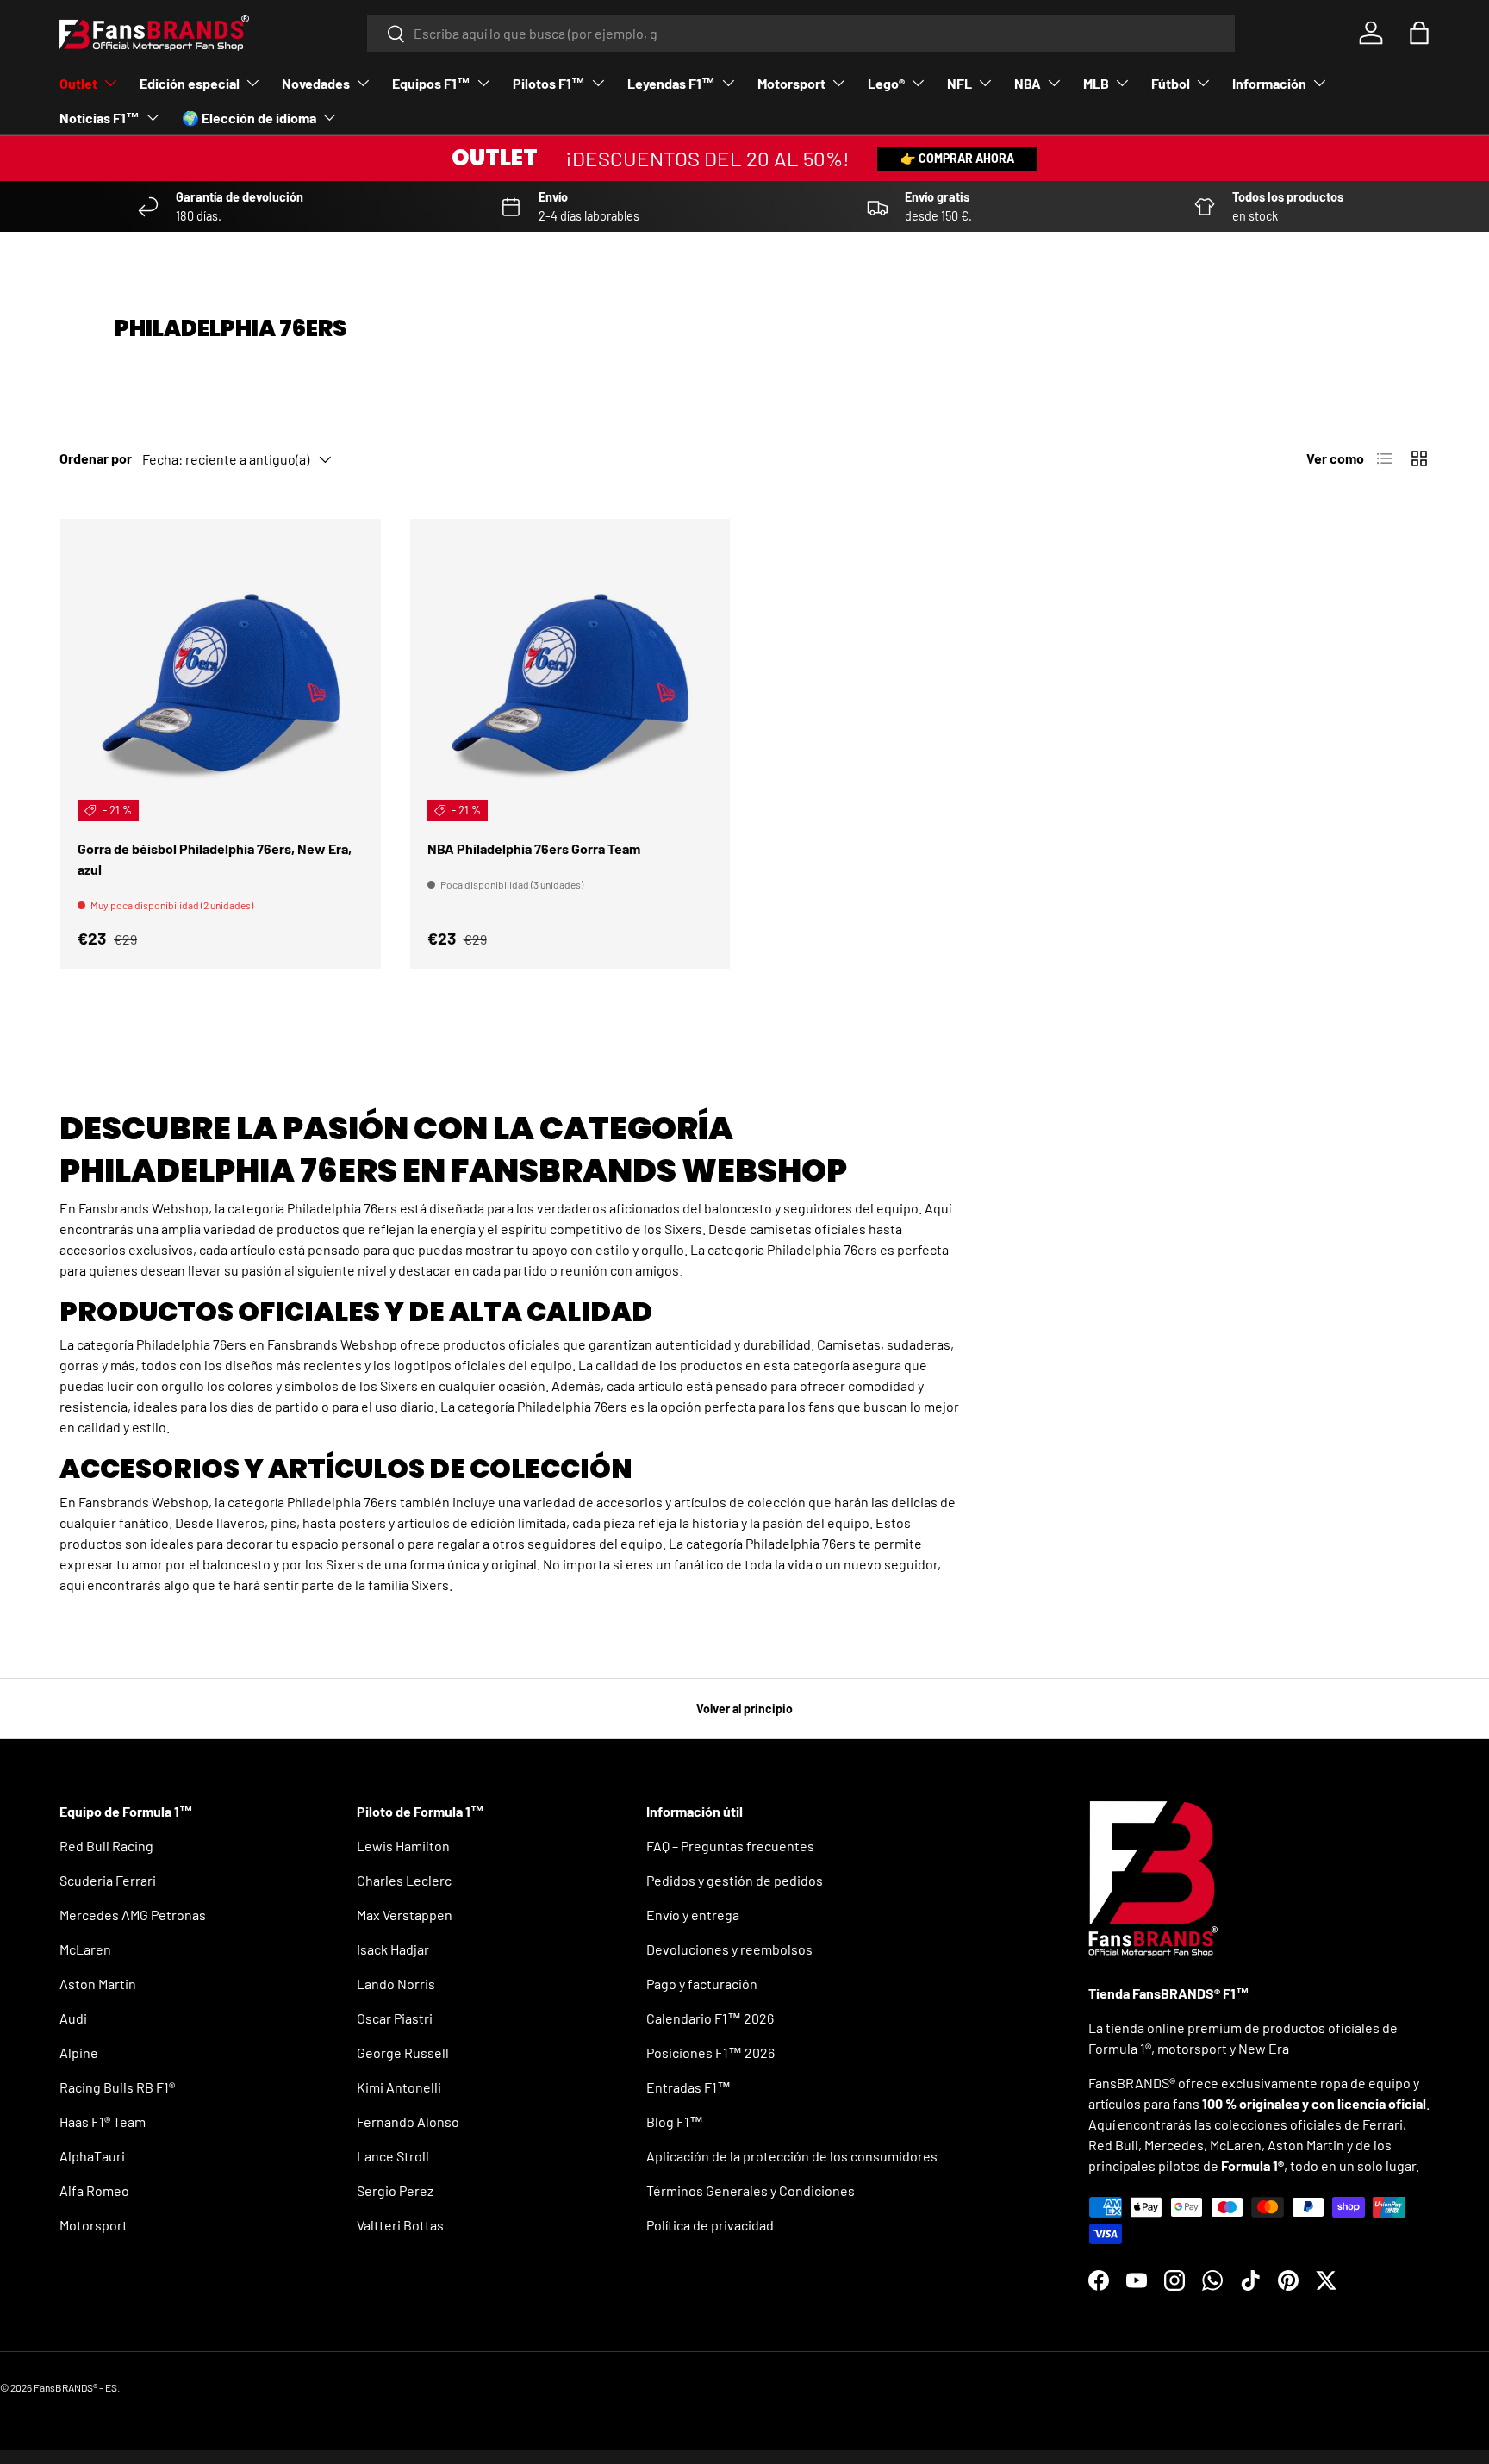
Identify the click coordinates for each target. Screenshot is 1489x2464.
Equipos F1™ (431, 83)
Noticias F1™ (100, 118)
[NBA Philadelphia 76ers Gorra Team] (570, 679)
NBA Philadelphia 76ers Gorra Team (534, 848)
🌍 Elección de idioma (249, 118)
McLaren (85, 1949)
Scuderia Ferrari (108, 1880)
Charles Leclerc (404, 1880)
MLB (1096, 83)
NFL (959, 83)
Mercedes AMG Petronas (133, 1915)
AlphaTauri (92, 2156)
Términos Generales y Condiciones (751, 2190)
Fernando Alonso (408, 2121)
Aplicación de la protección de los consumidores (792, 2156)
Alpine (79, 2052)
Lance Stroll (393, 2156)
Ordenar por (96, 458)
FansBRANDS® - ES (75, 2387)
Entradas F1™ (688, 2087)
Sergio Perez (395, 2190)
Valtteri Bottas (400, 2225)
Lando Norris (396, 1984)
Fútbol (1171, 83)
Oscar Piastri (395, 2018)
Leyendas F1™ (671, 83)
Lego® (886, 83)
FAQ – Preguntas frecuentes (730, 1846)
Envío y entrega (693, 1915)
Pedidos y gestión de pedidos (735, 1880)
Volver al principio (744, 1709)
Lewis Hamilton (403, 1846)
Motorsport (791, 83)
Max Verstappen (405, 1915)
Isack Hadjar (393, 1949)
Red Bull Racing (106, 1846)
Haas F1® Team (103, 2121)
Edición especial (190, 83)
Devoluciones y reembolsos (729, 1949)
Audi (73, 2018)
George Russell (403, 2052)
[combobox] (801, 33)
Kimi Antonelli (399, 2087)
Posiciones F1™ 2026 (710, 2052)
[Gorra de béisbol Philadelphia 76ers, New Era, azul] (221, 679)
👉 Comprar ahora (957, 158)
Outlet (78, 83)
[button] (1419, 33)
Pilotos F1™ (549, 83)
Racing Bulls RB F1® (117, 2087)
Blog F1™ (675, 2121)
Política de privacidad (710, 2225)
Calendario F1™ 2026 (710, 2018)
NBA (1028, 83)
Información (1269, 83)
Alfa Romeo (94, 2190)
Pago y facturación (702, 1984)
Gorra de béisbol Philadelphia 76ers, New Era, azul (215, 859)
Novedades (316, 83)
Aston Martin (98, 1984)
